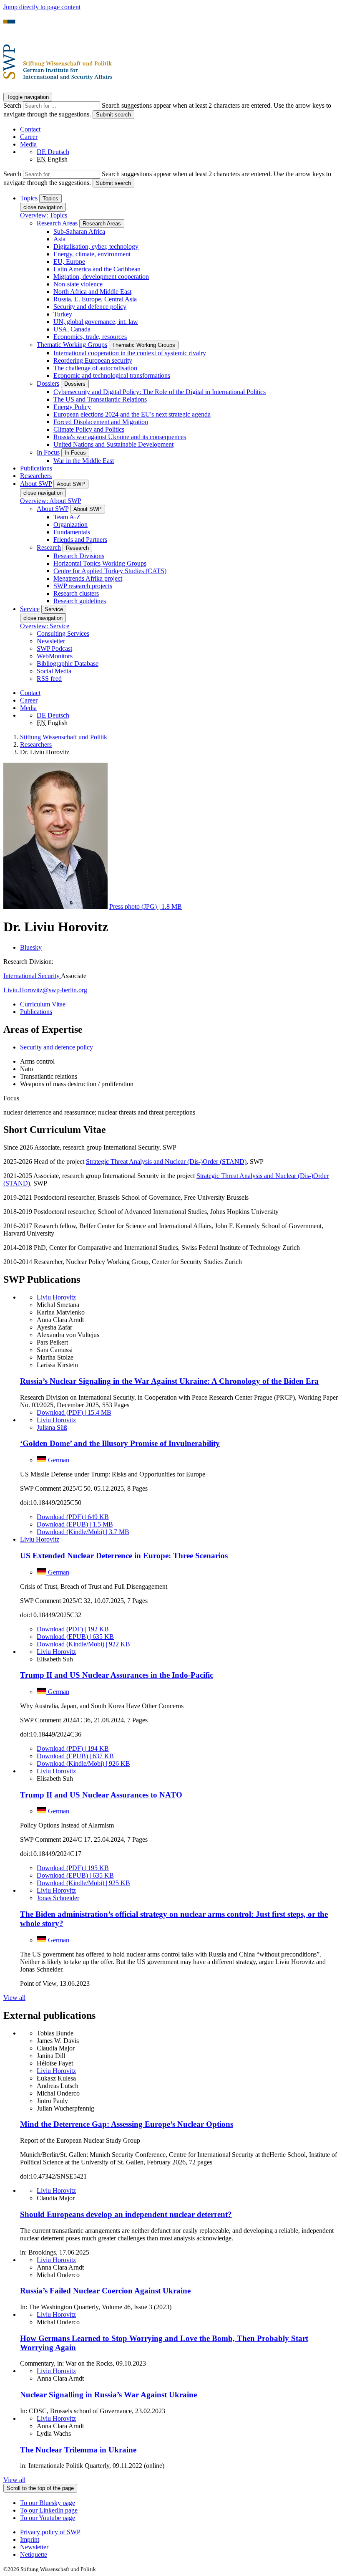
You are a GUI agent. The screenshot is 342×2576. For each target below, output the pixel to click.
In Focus (48, 452)
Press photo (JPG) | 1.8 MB (146, 906)
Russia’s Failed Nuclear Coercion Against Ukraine (105, 2291)
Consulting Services (63, 633)
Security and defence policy (90, 307)
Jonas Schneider (58, 1898)
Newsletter (51, 641)
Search (13, 105)
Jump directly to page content (42, 7)
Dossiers (48, 383)
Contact (30, 129)
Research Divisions (79, 556)
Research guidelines (80, 601)
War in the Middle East (84, 461)
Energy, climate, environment (92, 254)
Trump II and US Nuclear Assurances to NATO (101, 1795)
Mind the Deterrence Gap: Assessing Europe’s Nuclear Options (127, 2124)
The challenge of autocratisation (95, 368)
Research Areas (57, 223)
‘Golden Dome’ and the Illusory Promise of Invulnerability (120, 1443)
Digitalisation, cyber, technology (96, 246)
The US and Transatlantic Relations (100, 399)
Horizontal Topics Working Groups (100, 563)
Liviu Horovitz (56, 1297)
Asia (59, 239)
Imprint (30, 2539)
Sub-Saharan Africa (79, 231)
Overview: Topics (44, 215)
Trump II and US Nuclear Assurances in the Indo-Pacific (117, 1675)
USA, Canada (72, 329)
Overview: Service (45, 626)
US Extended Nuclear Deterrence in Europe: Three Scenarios (124, 1556)
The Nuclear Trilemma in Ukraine (78, 2450)
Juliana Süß (52, 1427)
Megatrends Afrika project (88, 578)
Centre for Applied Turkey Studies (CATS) (110, 571)
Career (29, 137)
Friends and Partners (80, 540)
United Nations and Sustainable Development (113, 444)
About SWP (53, 509)
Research (49, 547)
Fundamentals (72, 532)
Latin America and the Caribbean (97, 269)
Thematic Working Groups (72, 345)
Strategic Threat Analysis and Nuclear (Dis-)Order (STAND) (166, 1162)
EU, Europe (69, 262)
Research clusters (76, 593)
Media (28, 144)
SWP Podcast (54, 648)
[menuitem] (179, 2532)
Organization (70, 525)
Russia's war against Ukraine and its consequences (120, 437)
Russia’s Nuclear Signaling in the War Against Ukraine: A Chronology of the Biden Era (169, 1381)
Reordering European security (93, 360)
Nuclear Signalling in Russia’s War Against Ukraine (108, 2395)
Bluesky (31, 947)
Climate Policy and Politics (89, 429)
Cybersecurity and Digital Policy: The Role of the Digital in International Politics (160, 392)
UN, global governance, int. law (96, 322)
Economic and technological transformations (112, 375)
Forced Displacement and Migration (101, 422)
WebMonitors (55, 656)
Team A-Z (67, 517)
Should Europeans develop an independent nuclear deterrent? (126, 2214)
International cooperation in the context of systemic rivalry (130, 353)
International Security (32, 976)
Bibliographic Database (68, 664)
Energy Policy (72, 407)
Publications (36, 468)
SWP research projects (83, 586)
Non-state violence (78, 284)
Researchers (36, 476)
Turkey (63, 314)
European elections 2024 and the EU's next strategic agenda (132, 414)
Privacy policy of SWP (50, 2532)
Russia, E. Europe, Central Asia (95, 299)
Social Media (54, 671)
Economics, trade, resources (90, 337)
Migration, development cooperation (101, 277)
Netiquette (34, 2555)
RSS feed (49, 679)
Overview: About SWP (51, 501)
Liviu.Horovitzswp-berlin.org (45, 990)
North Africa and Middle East (92, 292)
